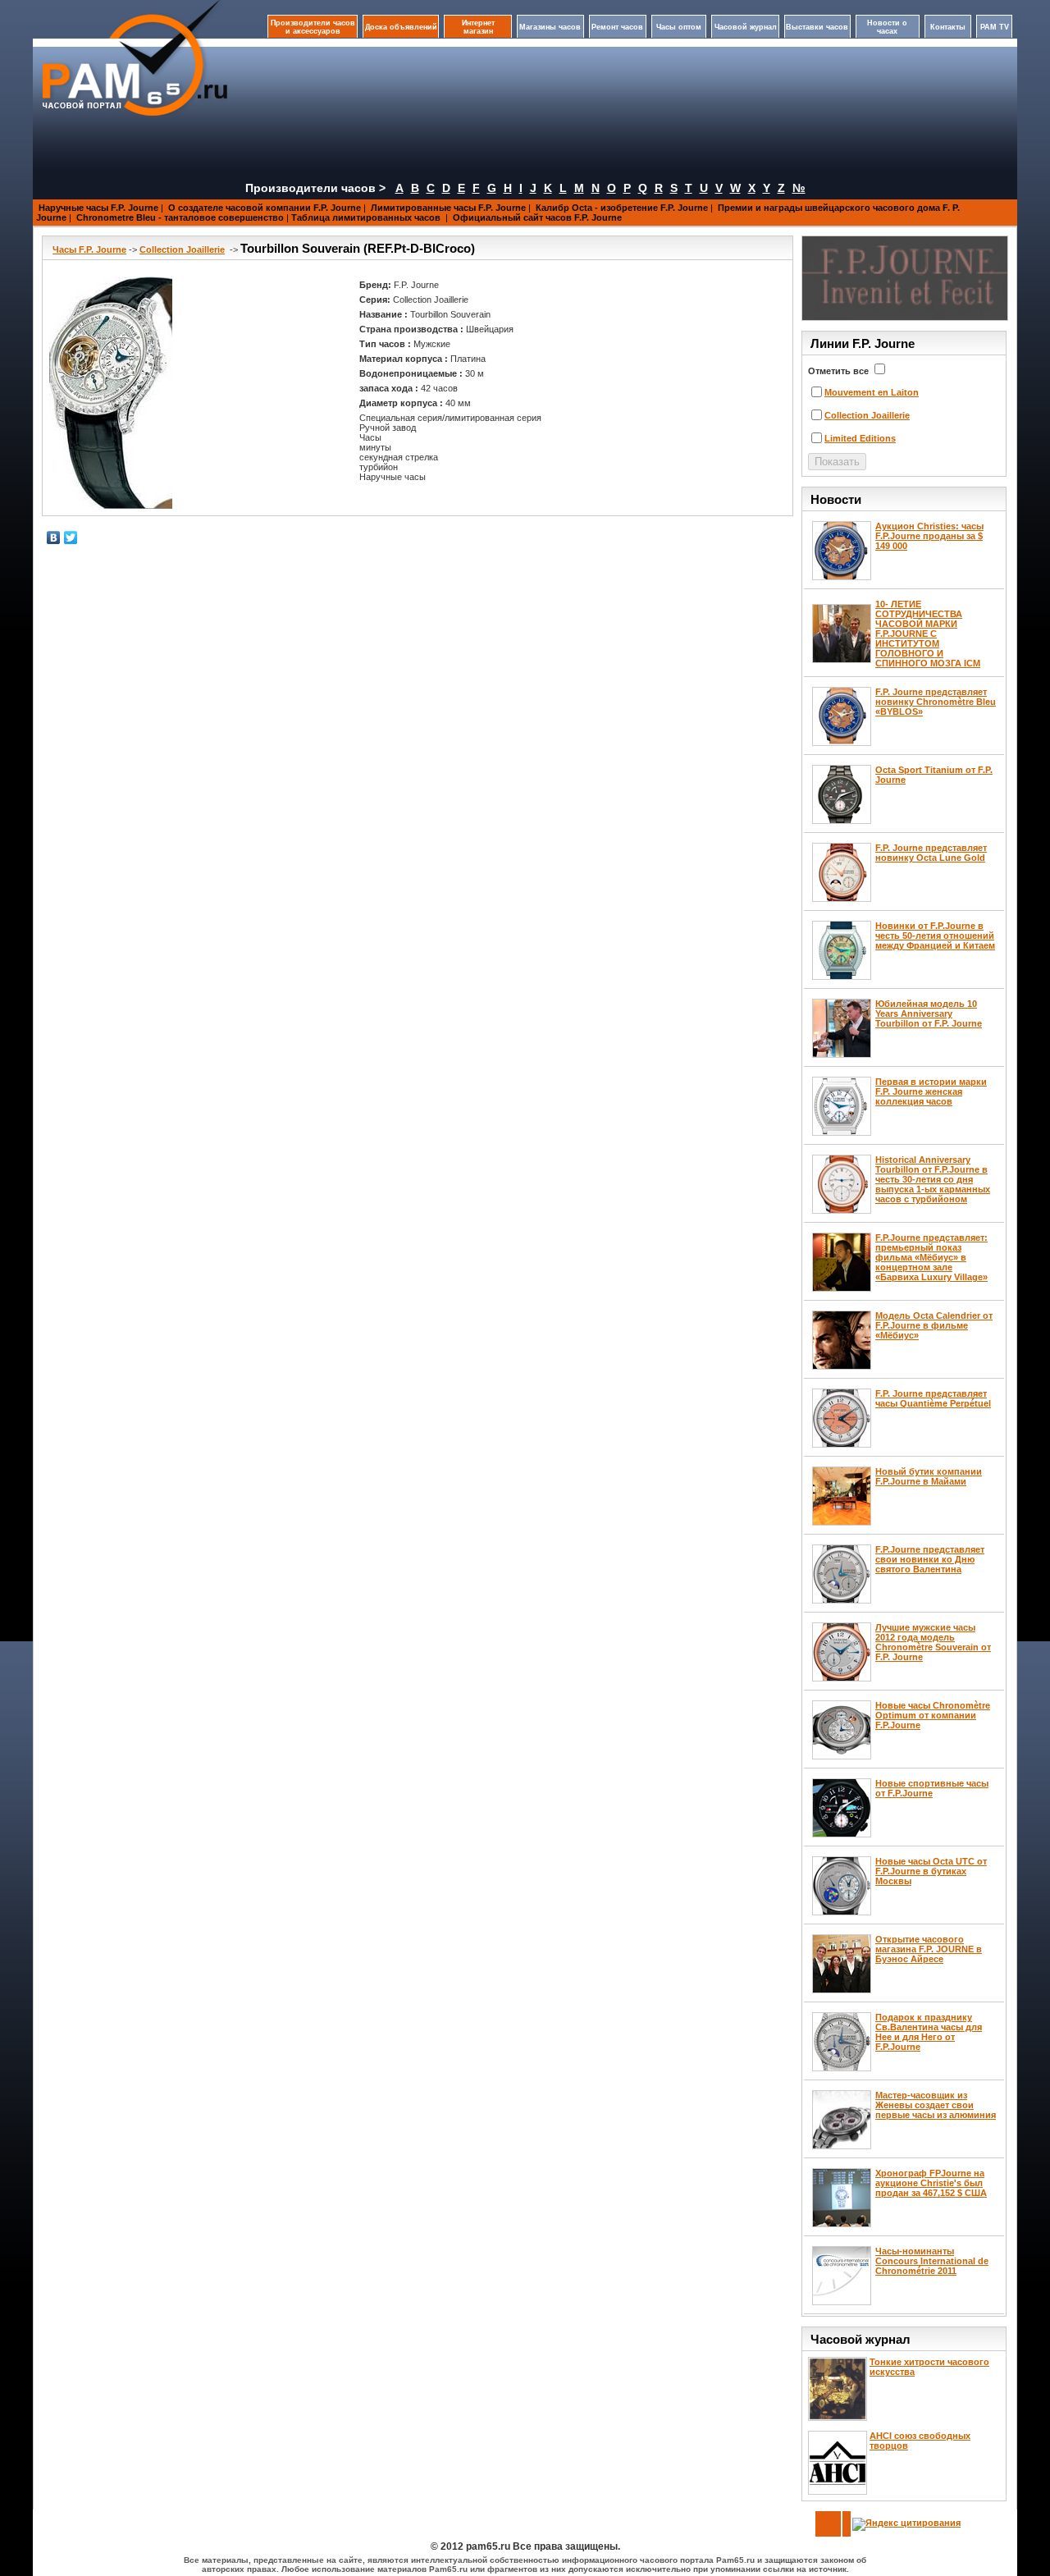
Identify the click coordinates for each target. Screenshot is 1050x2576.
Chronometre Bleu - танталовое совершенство (180, 217)
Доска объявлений (401, 27)
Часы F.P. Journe (89, 249)
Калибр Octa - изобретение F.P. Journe (622, 208)
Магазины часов (550, 27)
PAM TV (995, 27)
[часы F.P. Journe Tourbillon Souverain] (111, 393)
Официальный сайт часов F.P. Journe (537, 217)
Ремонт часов (617, 27)
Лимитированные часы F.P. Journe (448, 208)
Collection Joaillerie (182, 249)
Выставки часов (817, 27)
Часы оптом (679, 27)
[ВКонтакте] (54, 538)
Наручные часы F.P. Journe (98, 208)
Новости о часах (887, 27)
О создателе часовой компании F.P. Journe (265, 208)
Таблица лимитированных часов (367, 217)
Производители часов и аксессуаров (313, 27)
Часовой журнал (746, 27)
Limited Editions (860, 438)
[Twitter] (71, 538)
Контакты (948, 27)
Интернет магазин (478, 27)
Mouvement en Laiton (872, 392)
